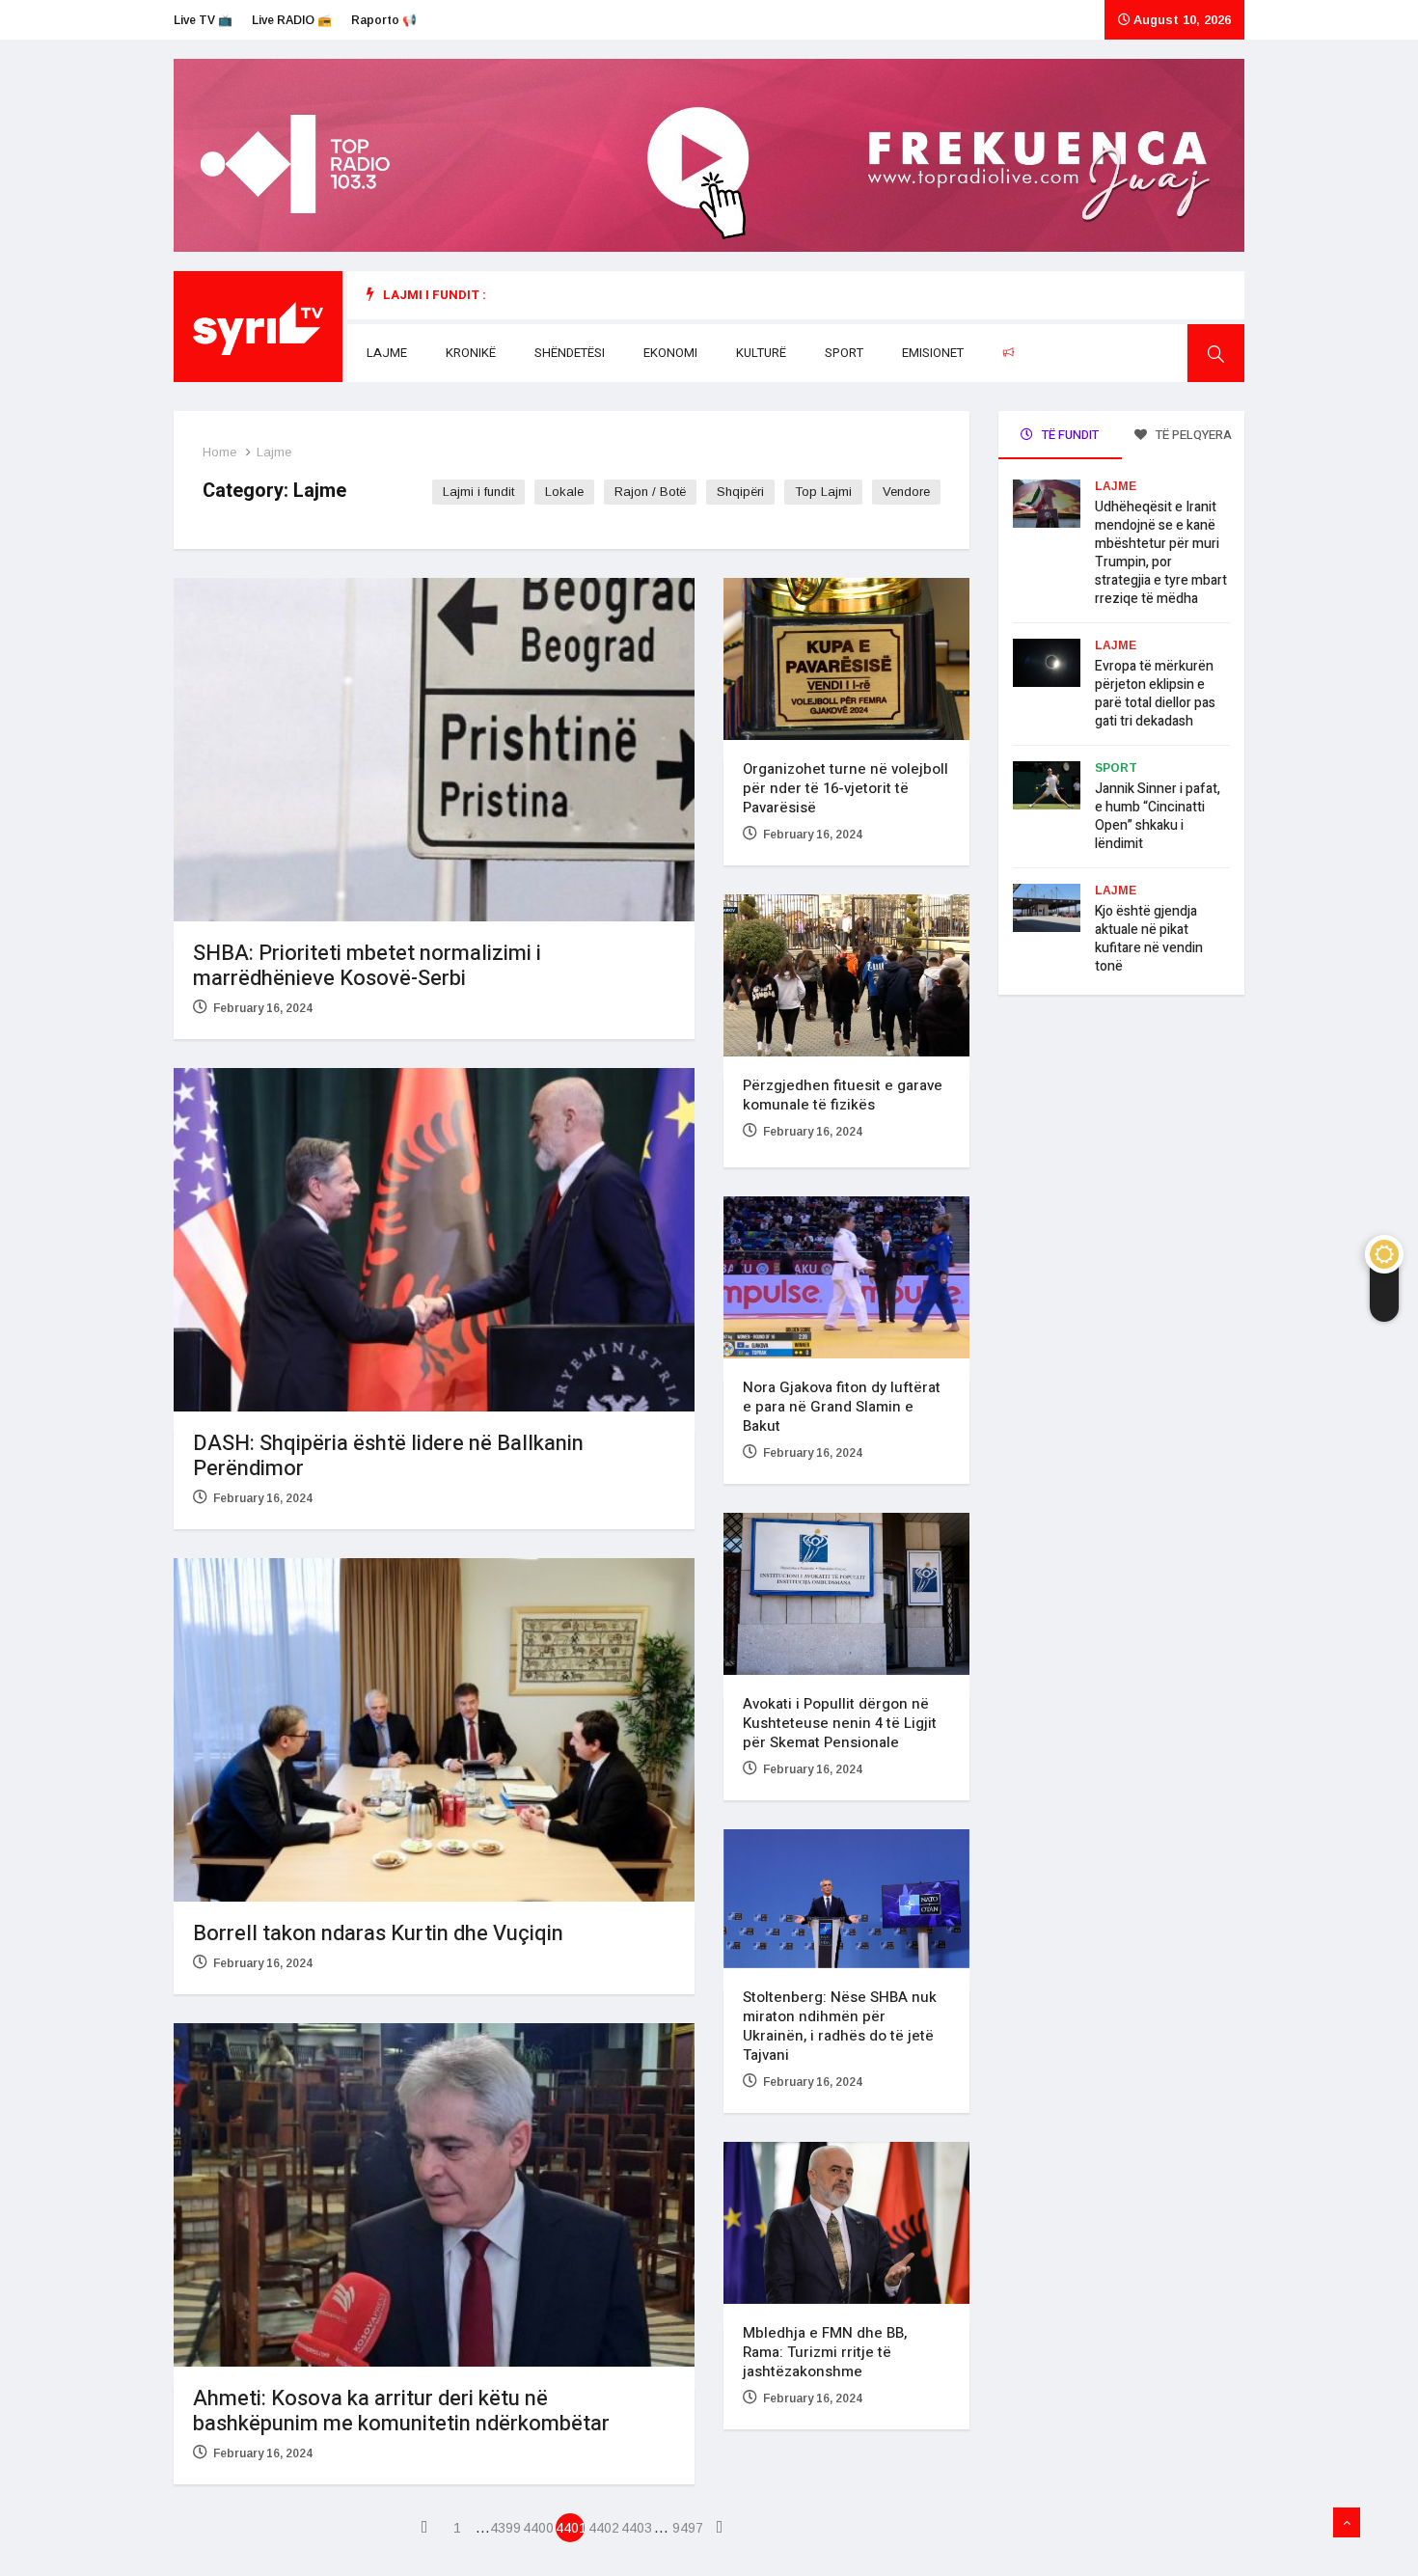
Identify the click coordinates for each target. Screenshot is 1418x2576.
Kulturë (761, 353)
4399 (504, 2528)
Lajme (387, 353)
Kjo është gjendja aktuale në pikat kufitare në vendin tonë (1149, 939)
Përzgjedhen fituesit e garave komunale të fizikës (843, 1095)
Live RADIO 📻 (292, 20)
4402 (603, 2528)
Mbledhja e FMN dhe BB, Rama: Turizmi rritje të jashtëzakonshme (825, 2352)
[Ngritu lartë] (1347, 2523)
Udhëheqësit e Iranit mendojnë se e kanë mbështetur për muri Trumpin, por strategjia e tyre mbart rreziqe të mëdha (1161, 553)
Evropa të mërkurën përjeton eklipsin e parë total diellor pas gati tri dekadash (1155, 694)
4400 (537, 2528)
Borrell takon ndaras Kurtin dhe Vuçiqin (378, 1933)
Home (219, 452)
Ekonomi (670, 353)
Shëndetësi (570, 353)
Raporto (1048, 353)
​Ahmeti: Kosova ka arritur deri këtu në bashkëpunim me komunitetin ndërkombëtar (401, 2411)
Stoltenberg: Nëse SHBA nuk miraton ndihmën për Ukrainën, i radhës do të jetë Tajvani (840, 2026)
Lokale (564, 492)
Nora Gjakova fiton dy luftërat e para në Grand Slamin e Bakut (842, 1407)
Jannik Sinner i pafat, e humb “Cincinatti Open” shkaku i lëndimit (1158, 816)
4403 (636, 2528)
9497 (687, 2528)
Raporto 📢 (384, 20)
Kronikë (471, 353)
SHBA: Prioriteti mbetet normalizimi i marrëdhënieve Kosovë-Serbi (367, 966)
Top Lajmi (823, 492)
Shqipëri (740, 492)
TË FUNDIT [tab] (1069, 435)
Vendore (906, 492)
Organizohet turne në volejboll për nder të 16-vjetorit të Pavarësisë (845, 788)
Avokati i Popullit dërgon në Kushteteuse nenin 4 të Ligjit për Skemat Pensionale (840, 1723)
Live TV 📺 (203, 20)
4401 (570, 2528)
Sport (844, 353)
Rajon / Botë (650, 492)
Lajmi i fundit (478, 492)
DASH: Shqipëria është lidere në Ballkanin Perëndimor (388, 1456)
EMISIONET (933, 353)
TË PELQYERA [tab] (1192, 435)
